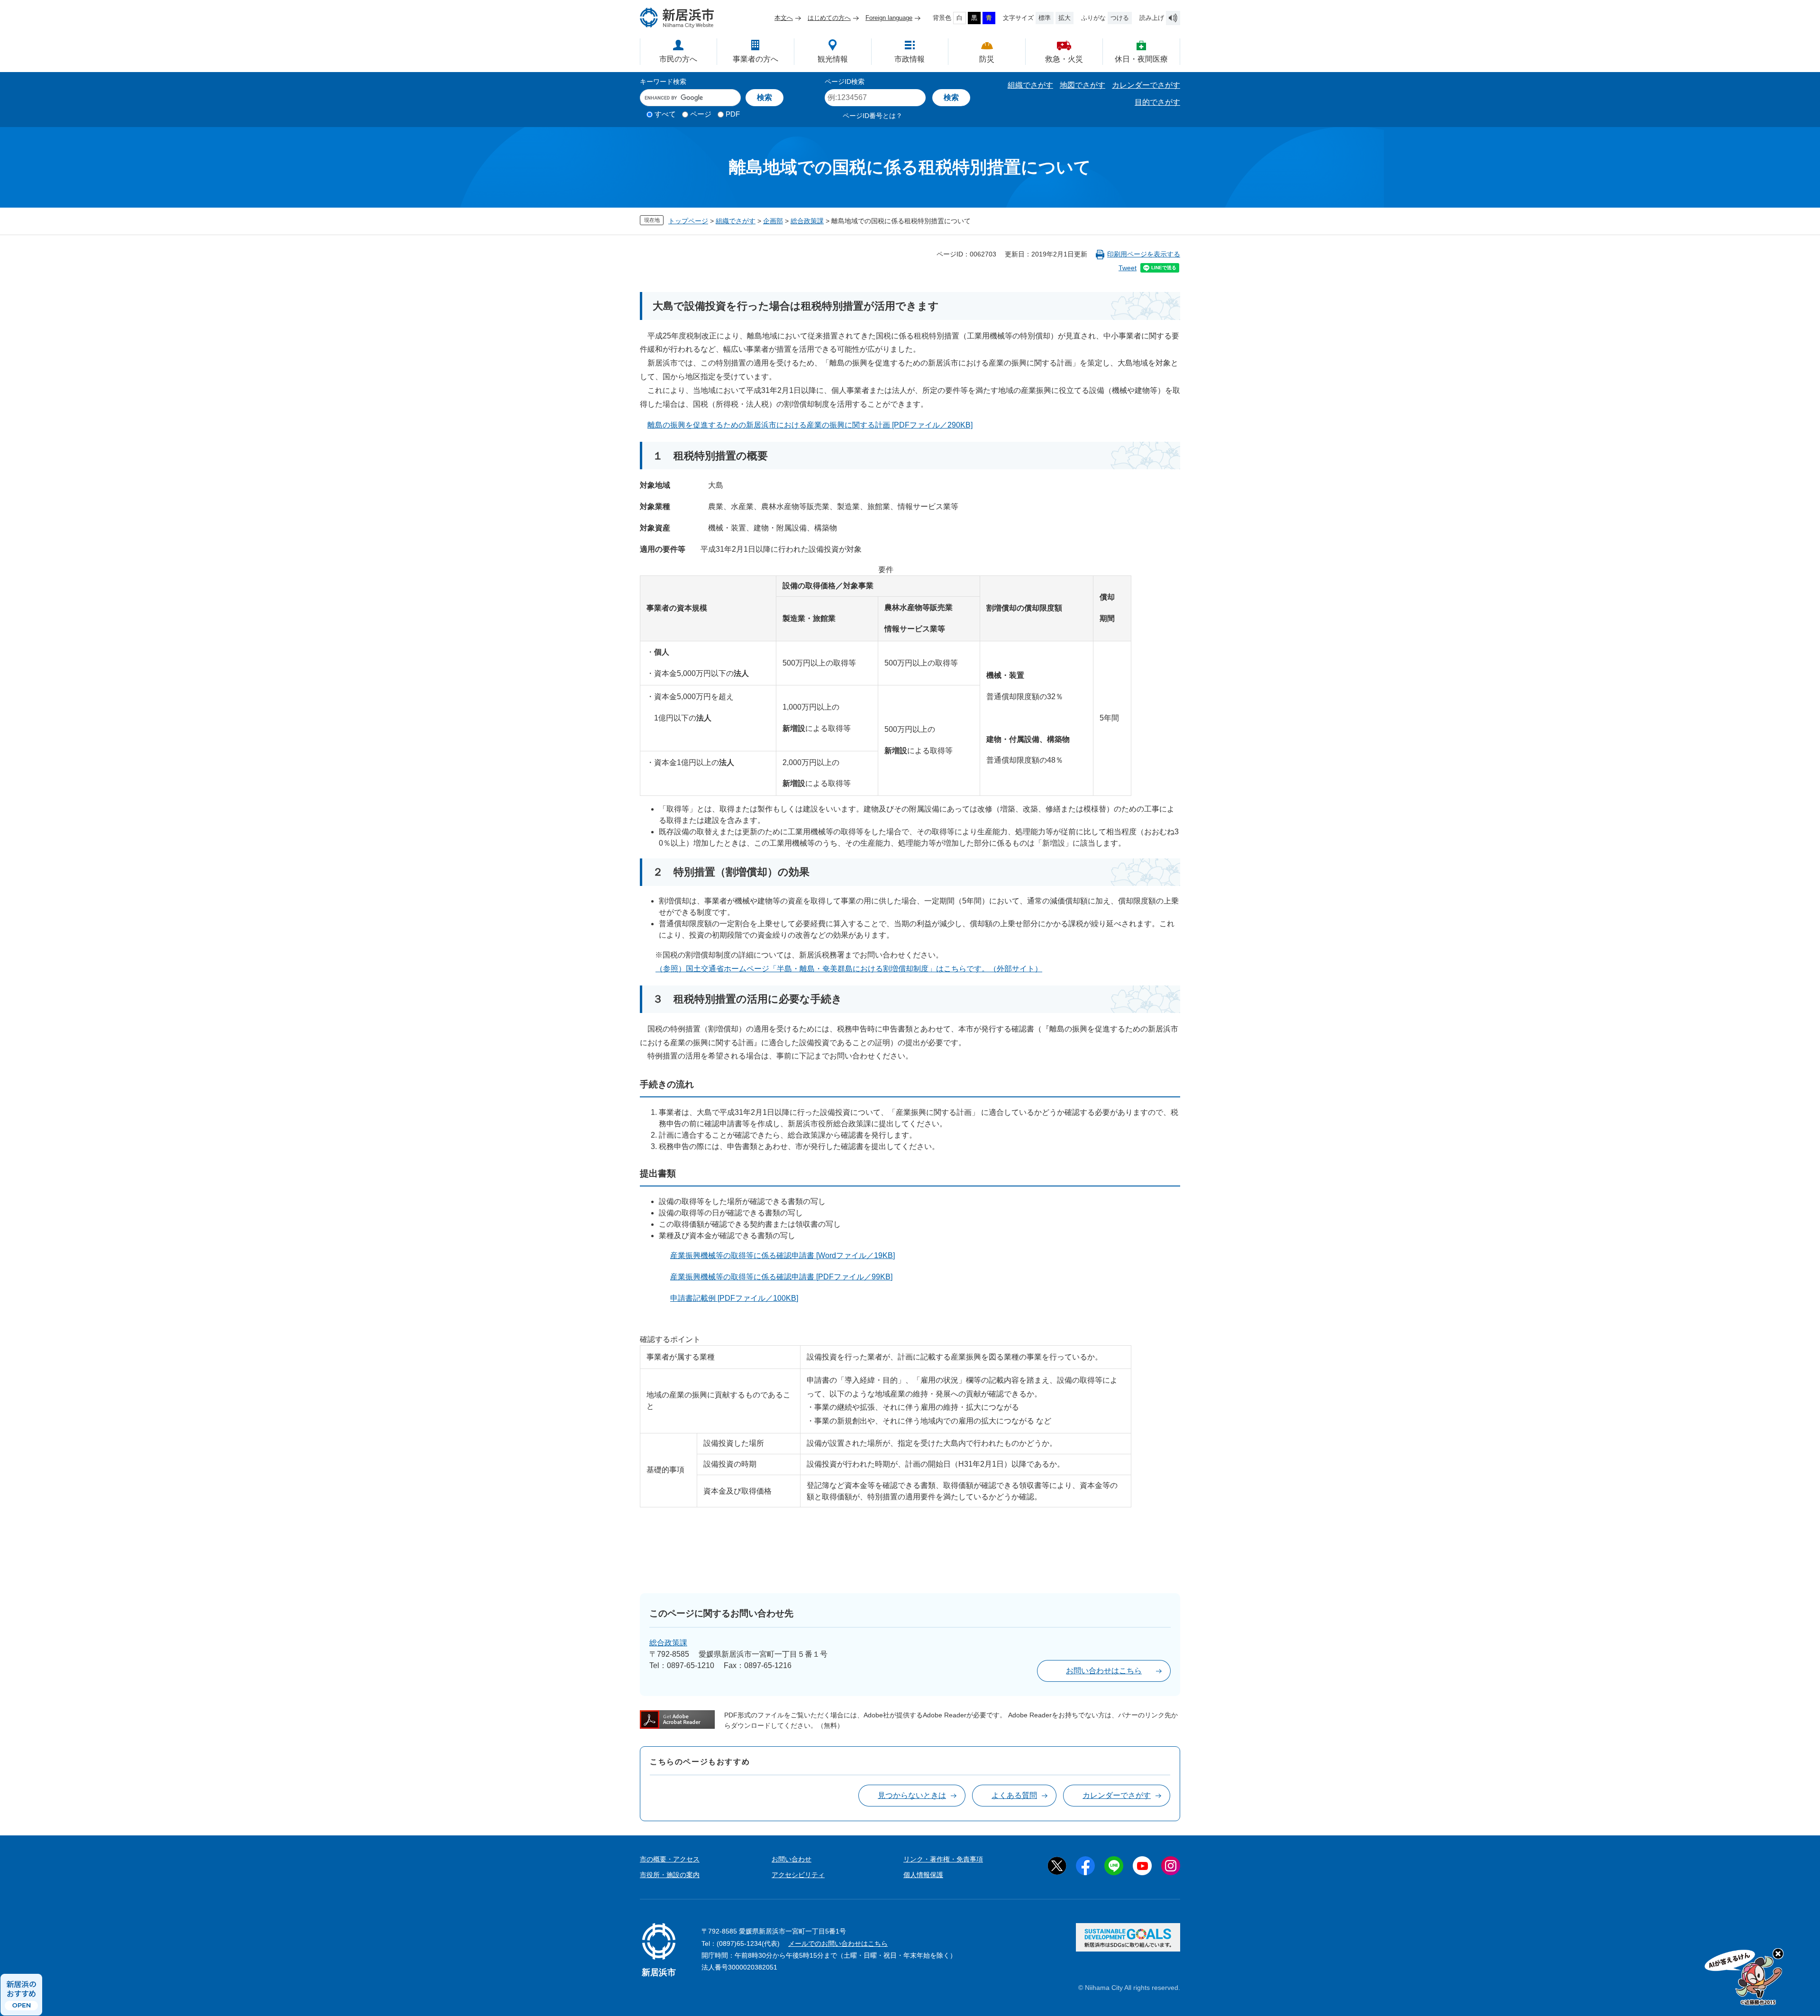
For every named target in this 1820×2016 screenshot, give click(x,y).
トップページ (688, 221)
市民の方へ (678, 59)
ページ (701, 114)
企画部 (773, 221)
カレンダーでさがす (1146, 85)
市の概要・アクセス (670, 1859)
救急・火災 (1064, 59)
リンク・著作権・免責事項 (943, 1859)
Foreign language (889, 18)
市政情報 (910, 59)
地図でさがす (1083, 85)
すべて (665, 114)
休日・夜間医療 (1141, 59)
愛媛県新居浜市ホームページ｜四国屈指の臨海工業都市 (677, 18)
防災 (987, 59)
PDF (733, 114)
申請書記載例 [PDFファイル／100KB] (734, 1298)
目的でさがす (1157, 102)
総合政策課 (807, 221)
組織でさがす (1030, 85)
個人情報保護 (923, 1875)
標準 (1045, 18)
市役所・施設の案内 (670, 1875)
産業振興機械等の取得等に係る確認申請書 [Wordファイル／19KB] (783, 1255)
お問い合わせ (792, 1859)
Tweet (1128, 268)
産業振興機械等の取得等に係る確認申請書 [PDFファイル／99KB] (781, 1277)
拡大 (1065, 18)
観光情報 (833, 59)
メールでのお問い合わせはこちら (838, 1943)
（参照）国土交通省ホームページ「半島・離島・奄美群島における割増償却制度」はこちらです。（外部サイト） (849, 969)
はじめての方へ (829, 18)
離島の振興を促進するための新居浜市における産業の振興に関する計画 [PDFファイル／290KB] (810, 425)
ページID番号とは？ (873, 116)
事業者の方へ (755, 59)
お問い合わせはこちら (1104, 1671)
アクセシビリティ (798, 1875)
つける (1120, 18)
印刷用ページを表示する (1144, 254)
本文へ (784, 18)
